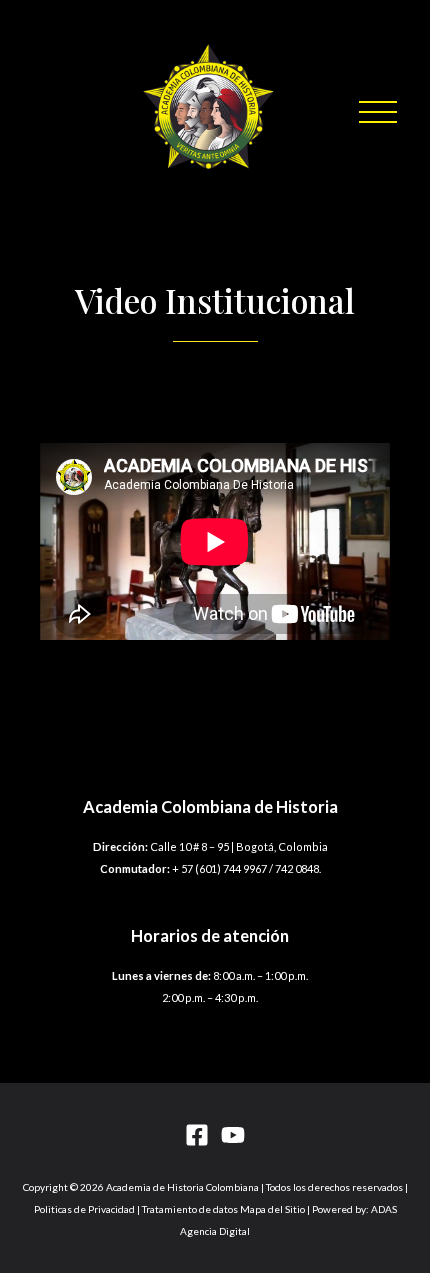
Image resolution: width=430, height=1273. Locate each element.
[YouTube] (233, 1135)
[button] (378, 112)
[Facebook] (197, 1135)
